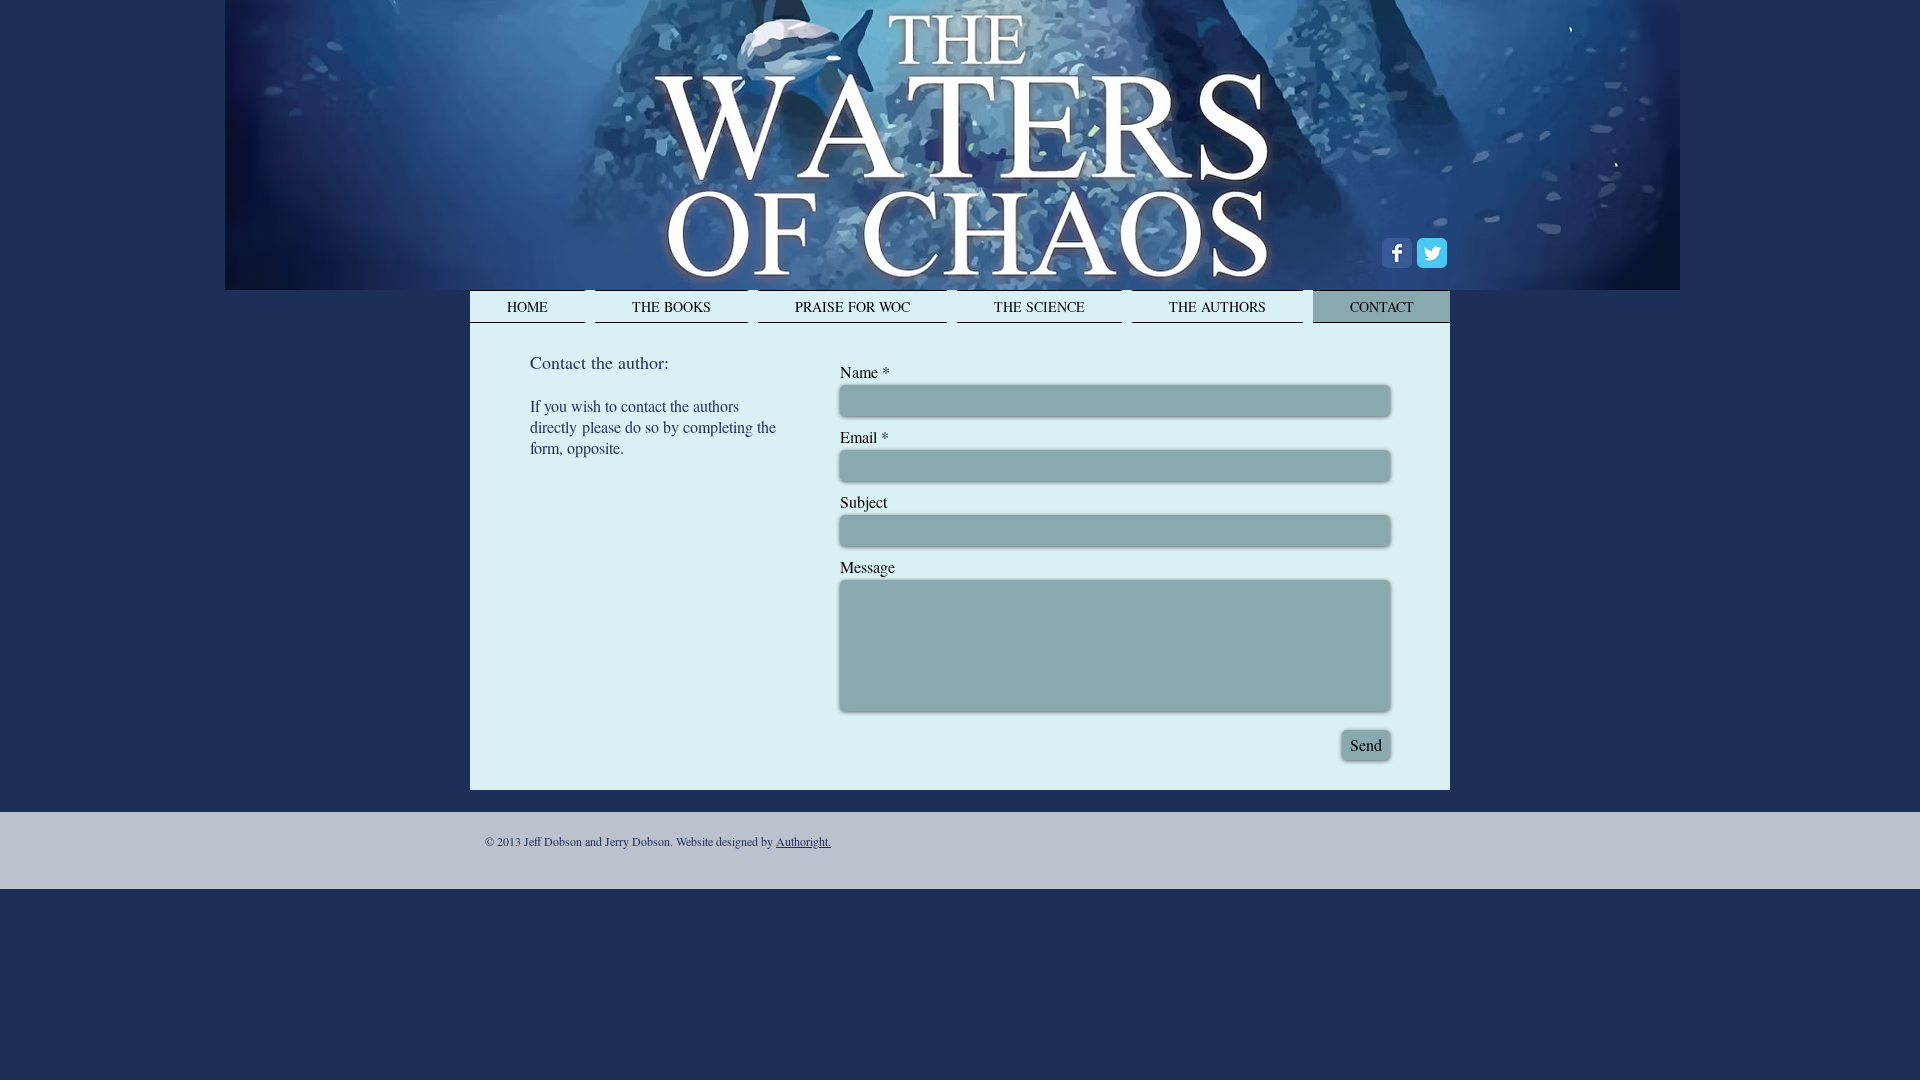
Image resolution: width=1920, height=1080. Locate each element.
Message (867, 567)
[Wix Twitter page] (1432, 253)
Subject (863, 502)
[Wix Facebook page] (1397, 253)
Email (858, 437)
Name (859, 372)
